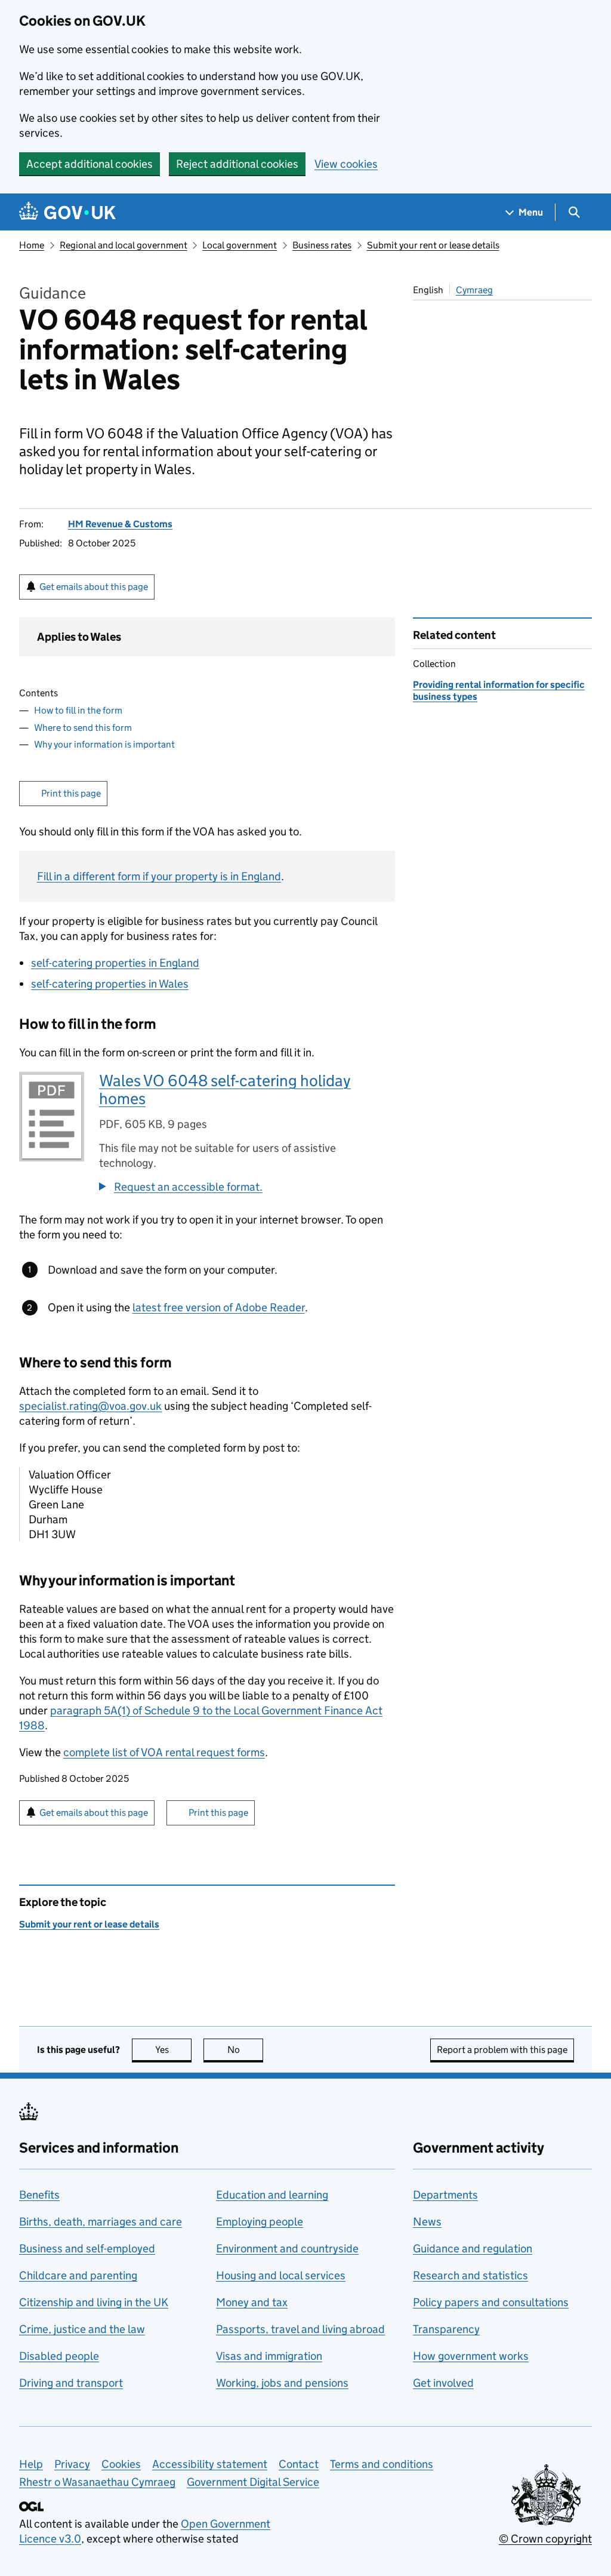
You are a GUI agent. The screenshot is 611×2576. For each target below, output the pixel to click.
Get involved (443, 2383)
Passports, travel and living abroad (300, 2329)
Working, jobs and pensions (282, 2383)
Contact (299, 2464)
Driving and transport (71, 2383)
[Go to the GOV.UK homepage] (67, 212)
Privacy (72, 2464)
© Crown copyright (545, 2539)
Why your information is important (104, 744)
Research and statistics (470, 2275)
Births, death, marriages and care (101, 2222)
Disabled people (59, 2356)
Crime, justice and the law (82, 2329)
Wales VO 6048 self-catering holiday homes (225, 1089)
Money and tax (252, 2302)
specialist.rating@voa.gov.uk (90, 1406)
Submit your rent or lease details (433, 245)
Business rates (322, 245)
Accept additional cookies (90, 164)
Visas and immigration (269, 2356)
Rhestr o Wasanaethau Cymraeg (97, 2482)
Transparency (446, 2329)
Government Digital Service (253, 2482)
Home (32, 245)
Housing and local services (281, 2275)
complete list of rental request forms (164, 1752)
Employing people (260, 2222)
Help (31, 2464)
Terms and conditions (382, 2464)
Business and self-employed (87, 2248)
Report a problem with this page (502, 2050)
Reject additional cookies (237, 164)
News (427, 2222)
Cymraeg (474, 290)
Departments (445, 2195)
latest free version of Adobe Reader (219, 1307)
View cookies (346, 164)
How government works (471, 2356)
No (245, 2050)
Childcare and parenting (78, 2275)
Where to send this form (83, 728)
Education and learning (272, 2195)
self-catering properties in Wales (110, 984)
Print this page (71, 793)
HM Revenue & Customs (120, 524)
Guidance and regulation (473, 2248)
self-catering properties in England (115, 963)
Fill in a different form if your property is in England (159, 876)
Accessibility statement (210, 2464)
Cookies (121, 2464)
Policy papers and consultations (491, 2302)
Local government (240, 245)
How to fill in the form (78, 710)
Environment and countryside (287, 2248)
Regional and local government (124, 245)
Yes (173, 2050)
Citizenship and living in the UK (94, 2302)
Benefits (39, 2195)
